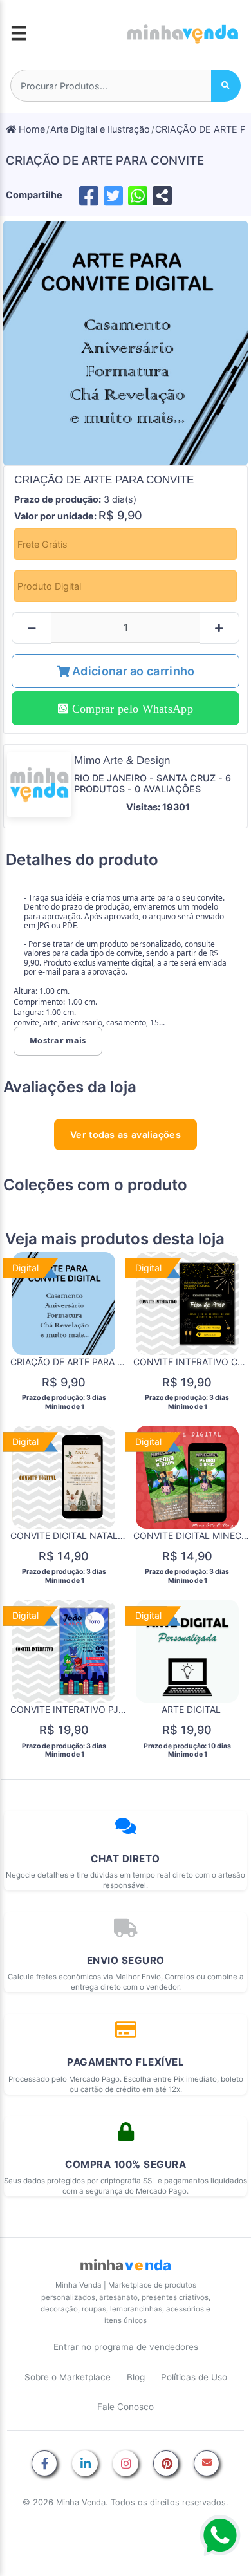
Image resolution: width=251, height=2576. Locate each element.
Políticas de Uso (194, 2377)
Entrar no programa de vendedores (126, 2347)
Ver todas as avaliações (126, 1134)
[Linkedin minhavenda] (85, 2464)
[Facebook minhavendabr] (44, 2464)
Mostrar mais (58, 1041)
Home (31, 129)
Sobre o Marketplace (68, 2377)
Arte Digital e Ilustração (100, 129)
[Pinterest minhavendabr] (166, 2464)
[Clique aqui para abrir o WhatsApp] (220, 2535)
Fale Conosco (126, 2407)
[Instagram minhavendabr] (126, 2464)
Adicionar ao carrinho (132, 671)
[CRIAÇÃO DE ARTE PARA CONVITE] (126, 343)
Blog (136, 2377)
